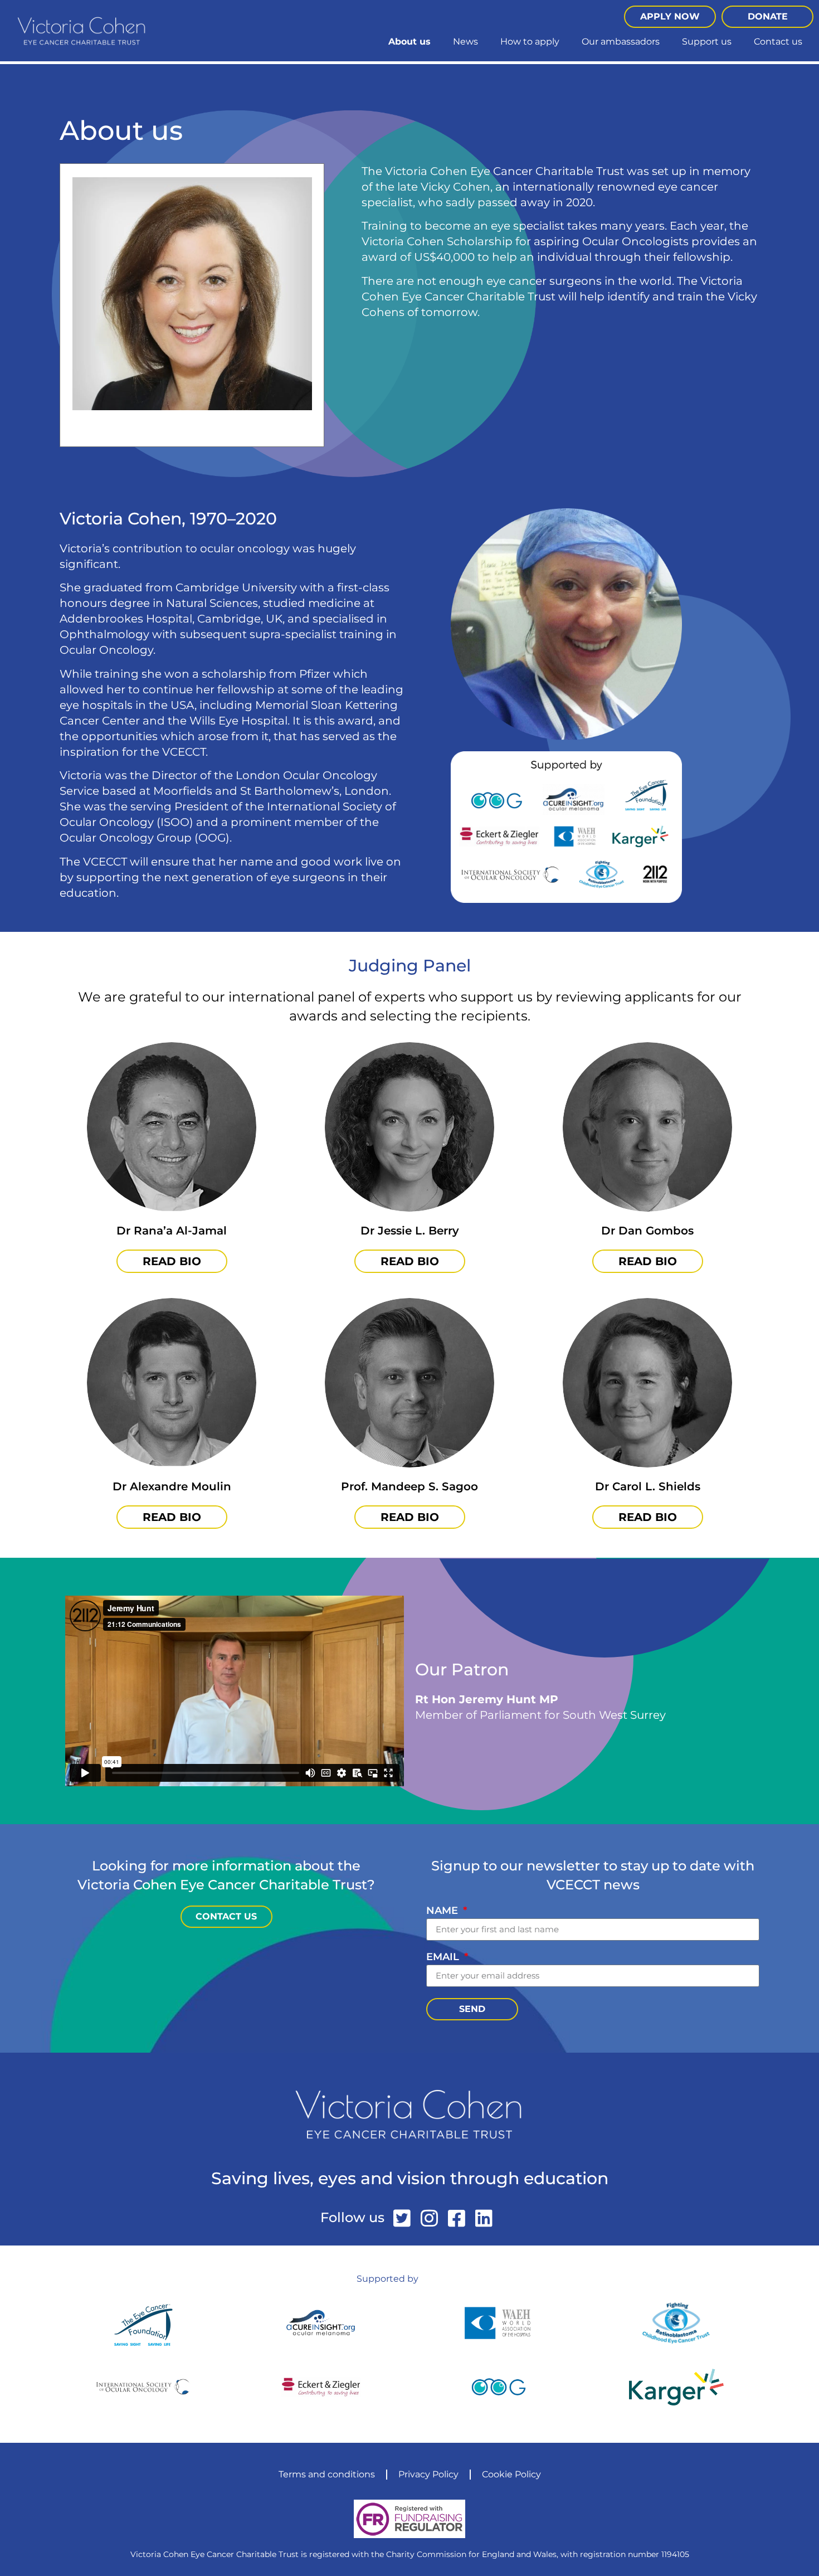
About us (409, 42)
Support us (707, 42)
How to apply (530, 42)
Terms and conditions (327, 2474)
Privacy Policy (428, 2474)
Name (443, 1911)
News (465, 42)
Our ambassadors (621, 42)
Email (444, 1957)
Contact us (778, 42)
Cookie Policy (511, 2474)
